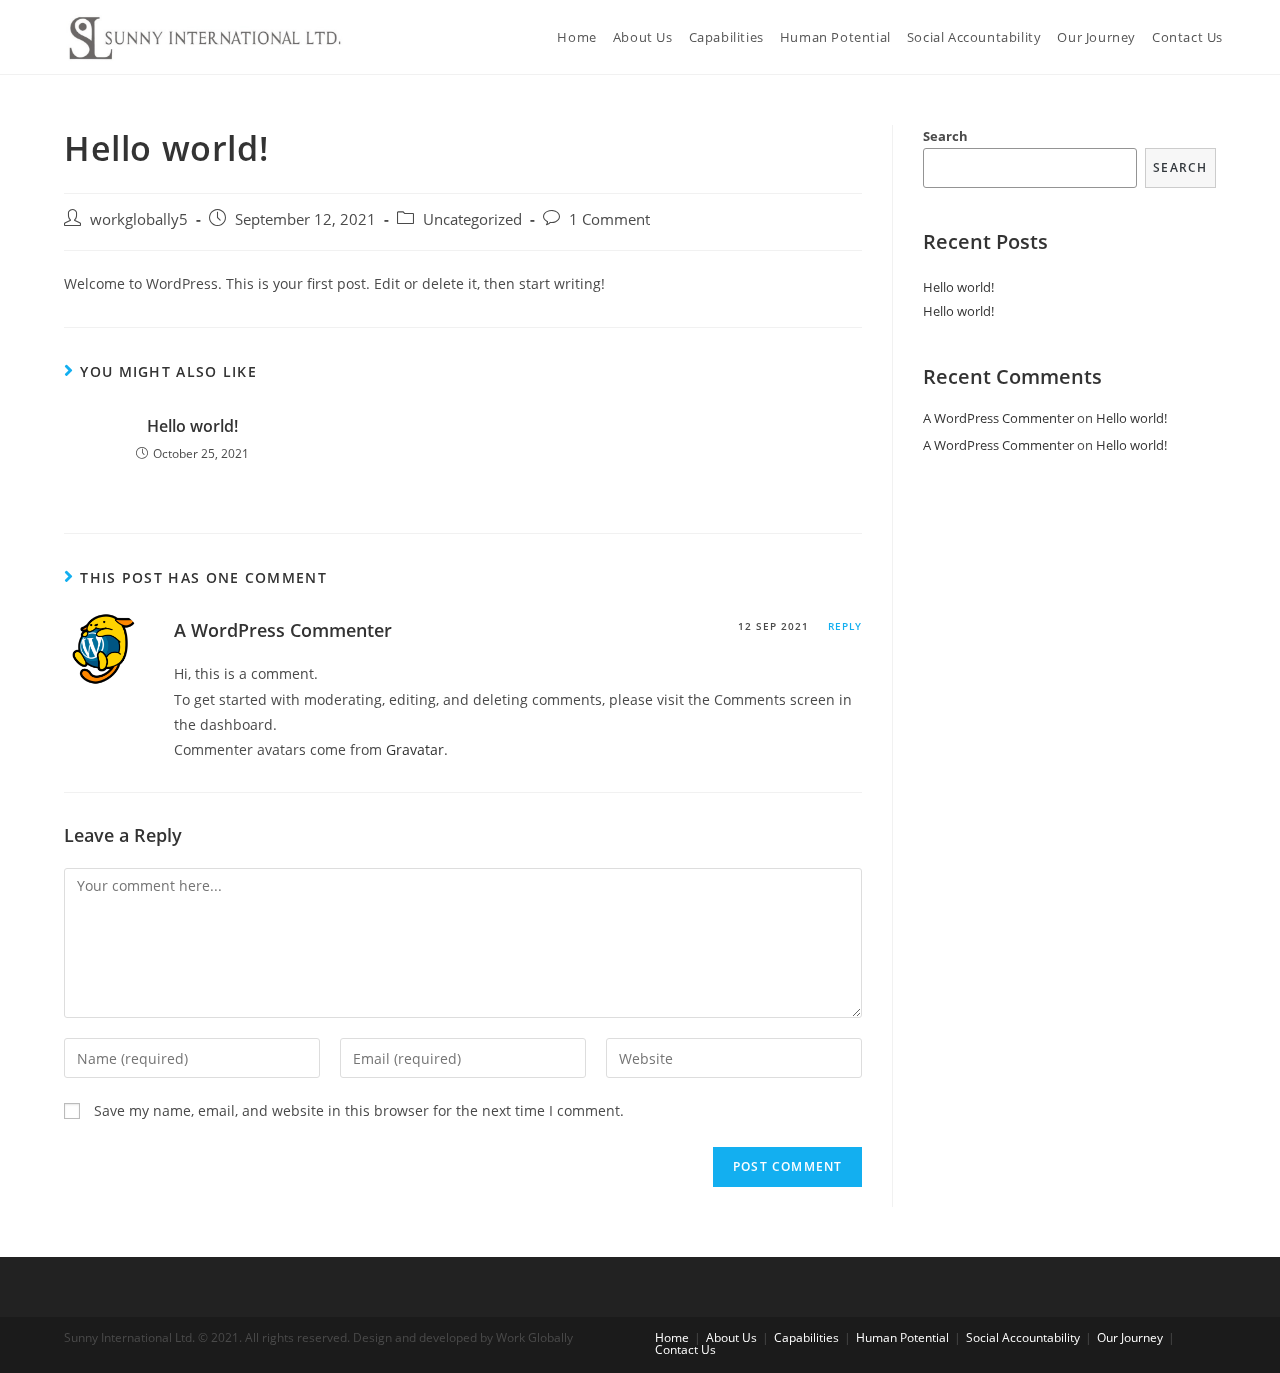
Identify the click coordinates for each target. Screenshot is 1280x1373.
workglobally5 (139, 219)
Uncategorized (472, 219)
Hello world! (192, 426)
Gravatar (415, 749)
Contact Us (685, 1349)
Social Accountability (1023, 1337)
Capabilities (806, 1337)
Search (945, 136)
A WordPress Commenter (283, 630)
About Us (731, 1337)
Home (672, 1337)
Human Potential (902, 1337)
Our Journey (1130, 1337)
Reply (845, 626)
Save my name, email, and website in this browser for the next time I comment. (359, 1110)
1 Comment (609, 219)
